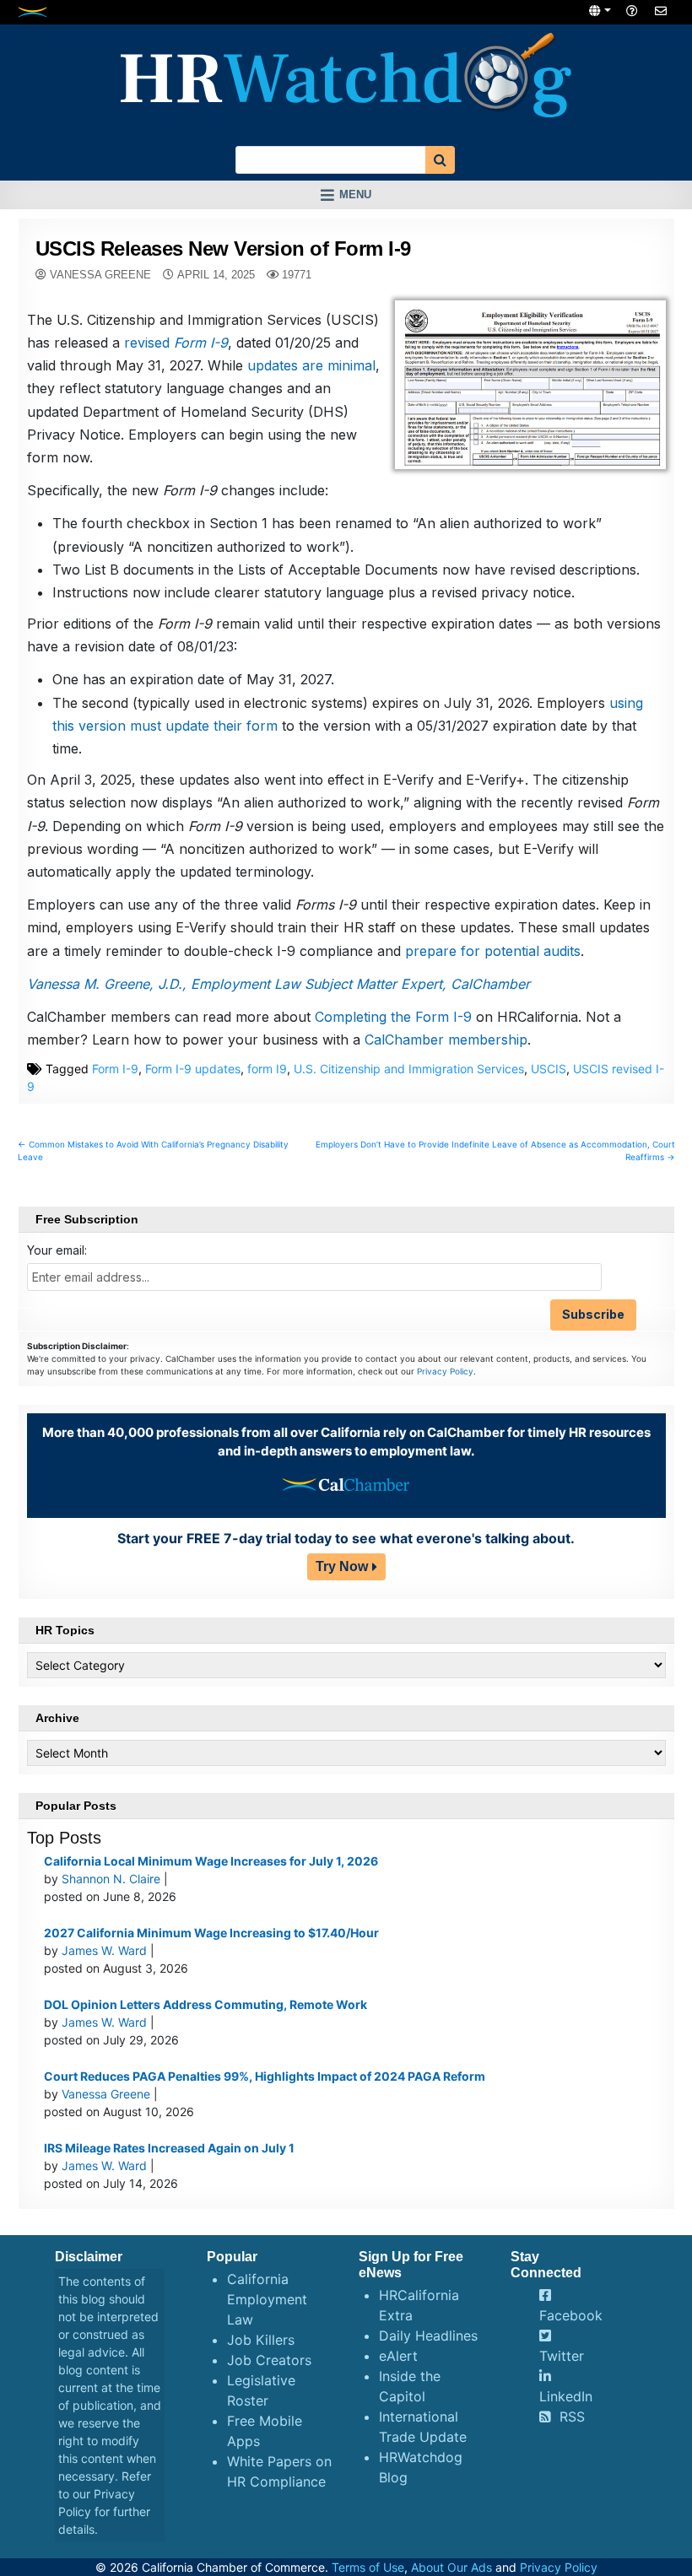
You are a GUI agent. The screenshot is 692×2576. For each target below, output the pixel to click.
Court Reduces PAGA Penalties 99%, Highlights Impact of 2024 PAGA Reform (265, 2076)
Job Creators (269, 2360)
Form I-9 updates (193, 1069)
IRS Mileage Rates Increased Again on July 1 (169, 2148)
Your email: (57, 1250)
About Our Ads (451, 2567)
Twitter (562, 2356)
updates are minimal (311, 365)
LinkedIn (566, 2396)
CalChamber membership (446, 1040)
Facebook (571, 2315)
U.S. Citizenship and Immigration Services (409, 1069)
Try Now (342, 1566)
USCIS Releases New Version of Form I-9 (223, 248)
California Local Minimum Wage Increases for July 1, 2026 (211, 1861)
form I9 (267, 1069)
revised (176, 343)
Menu (355, 194)
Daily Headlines (428, 2336)
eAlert (398, 2356)
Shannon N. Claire (111, 1879)
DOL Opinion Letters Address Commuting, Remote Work (205, 2004)
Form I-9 (115, 1069)
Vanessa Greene (100, 275)
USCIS (549, 1069)
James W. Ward (104, 1950)
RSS (572, 2417)
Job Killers (261, 2340)
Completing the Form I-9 (393, 1017)
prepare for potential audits (493, 951)
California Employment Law (267, 2299)
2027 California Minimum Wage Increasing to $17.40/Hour (211, 1933)
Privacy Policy (445, 1371)
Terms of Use (368, 2567)
